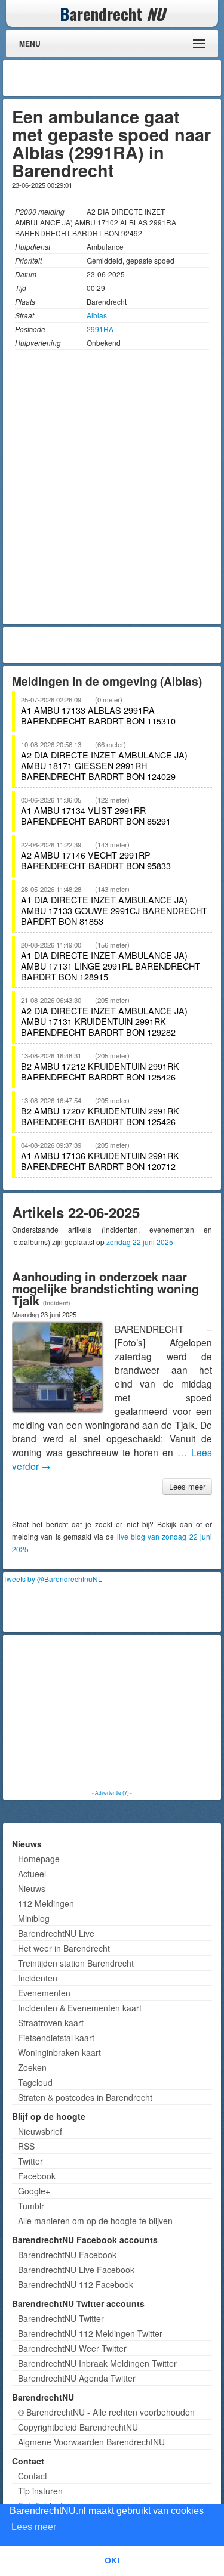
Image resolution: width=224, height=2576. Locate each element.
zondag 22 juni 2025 (140, 1242)
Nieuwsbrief (40, 2131)
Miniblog (34, 1918)
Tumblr (31, 2206)
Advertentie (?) (112, 1792)
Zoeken (32, 2067)
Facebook (37, 2176)
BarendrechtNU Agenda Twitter (77, 2378)
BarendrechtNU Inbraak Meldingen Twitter (97, 2363)
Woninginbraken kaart (59, 2052)
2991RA (100, 329)
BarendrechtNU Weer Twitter (72, 2348)
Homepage (39, 1859)
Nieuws (32, 1888)
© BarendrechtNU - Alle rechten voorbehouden (106, 2412)
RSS (26, 2146)
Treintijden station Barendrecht (76, 1963)
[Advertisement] (122, 78)
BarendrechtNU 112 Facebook (76, 2284)
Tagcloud (35, 2082)
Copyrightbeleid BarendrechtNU (78, 2427)
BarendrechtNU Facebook (67, 2255)
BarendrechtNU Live (56, 1933)
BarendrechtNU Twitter (61, 2318)
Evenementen (44, 1993)
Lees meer (187, 1486)
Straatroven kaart (51, 2023)
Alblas (97, 315)
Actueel (32, 1874)
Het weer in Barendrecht (64, 1948)
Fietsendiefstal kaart (56, 2038)
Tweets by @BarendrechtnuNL (53, 1579)
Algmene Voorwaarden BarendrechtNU (91, 2442)
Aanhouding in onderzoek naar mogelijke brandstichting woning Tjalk (105, 1288)
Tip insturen (40, 2491)
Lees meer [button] (34, 2527)
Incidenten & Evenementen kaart (80, 2008)
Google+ (34, 2191)
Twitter (30, 2161)
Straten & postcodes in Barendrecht (85, 2097)
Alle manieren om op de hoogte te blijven (95, 2221)
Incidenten (38, 1978)
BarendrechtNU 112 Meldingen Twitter (90, 2333)
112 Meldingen (46, 1903)
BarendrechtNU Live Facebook (76, 2270)
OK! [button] (112, 2560)
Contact (33, 2476)
